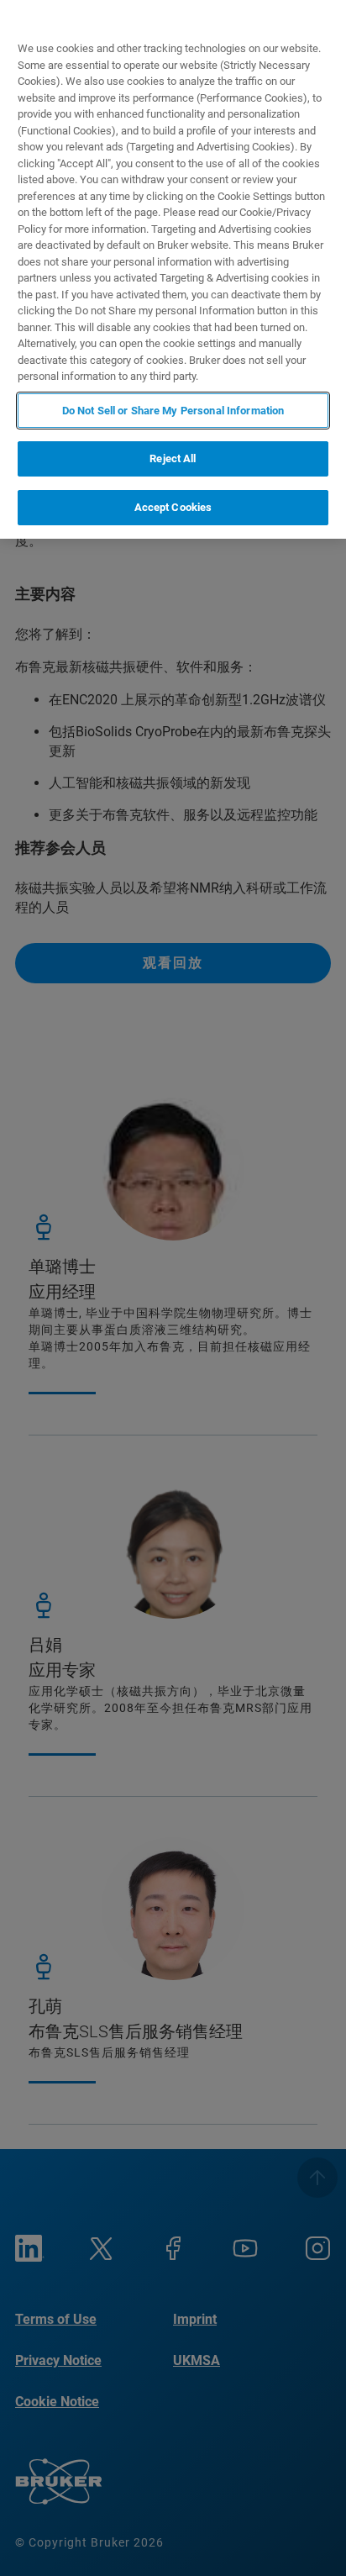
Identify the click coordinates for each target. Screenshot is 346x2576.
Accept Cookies (173, 507)
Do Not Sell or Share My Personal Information (173, 411)
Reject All (173, 458)
